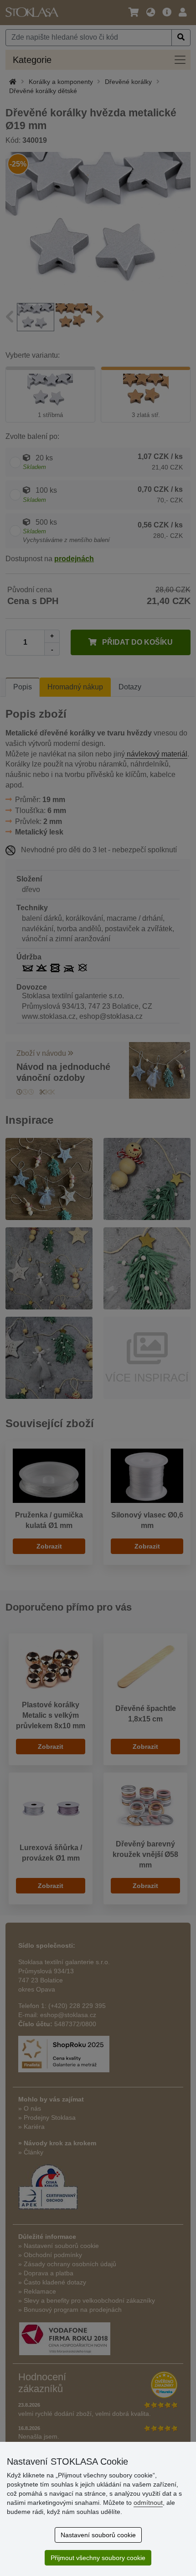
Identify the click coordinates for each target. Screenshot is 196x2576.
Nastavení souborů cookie (98, 2535)
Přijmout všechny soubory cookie (98, 2558)
